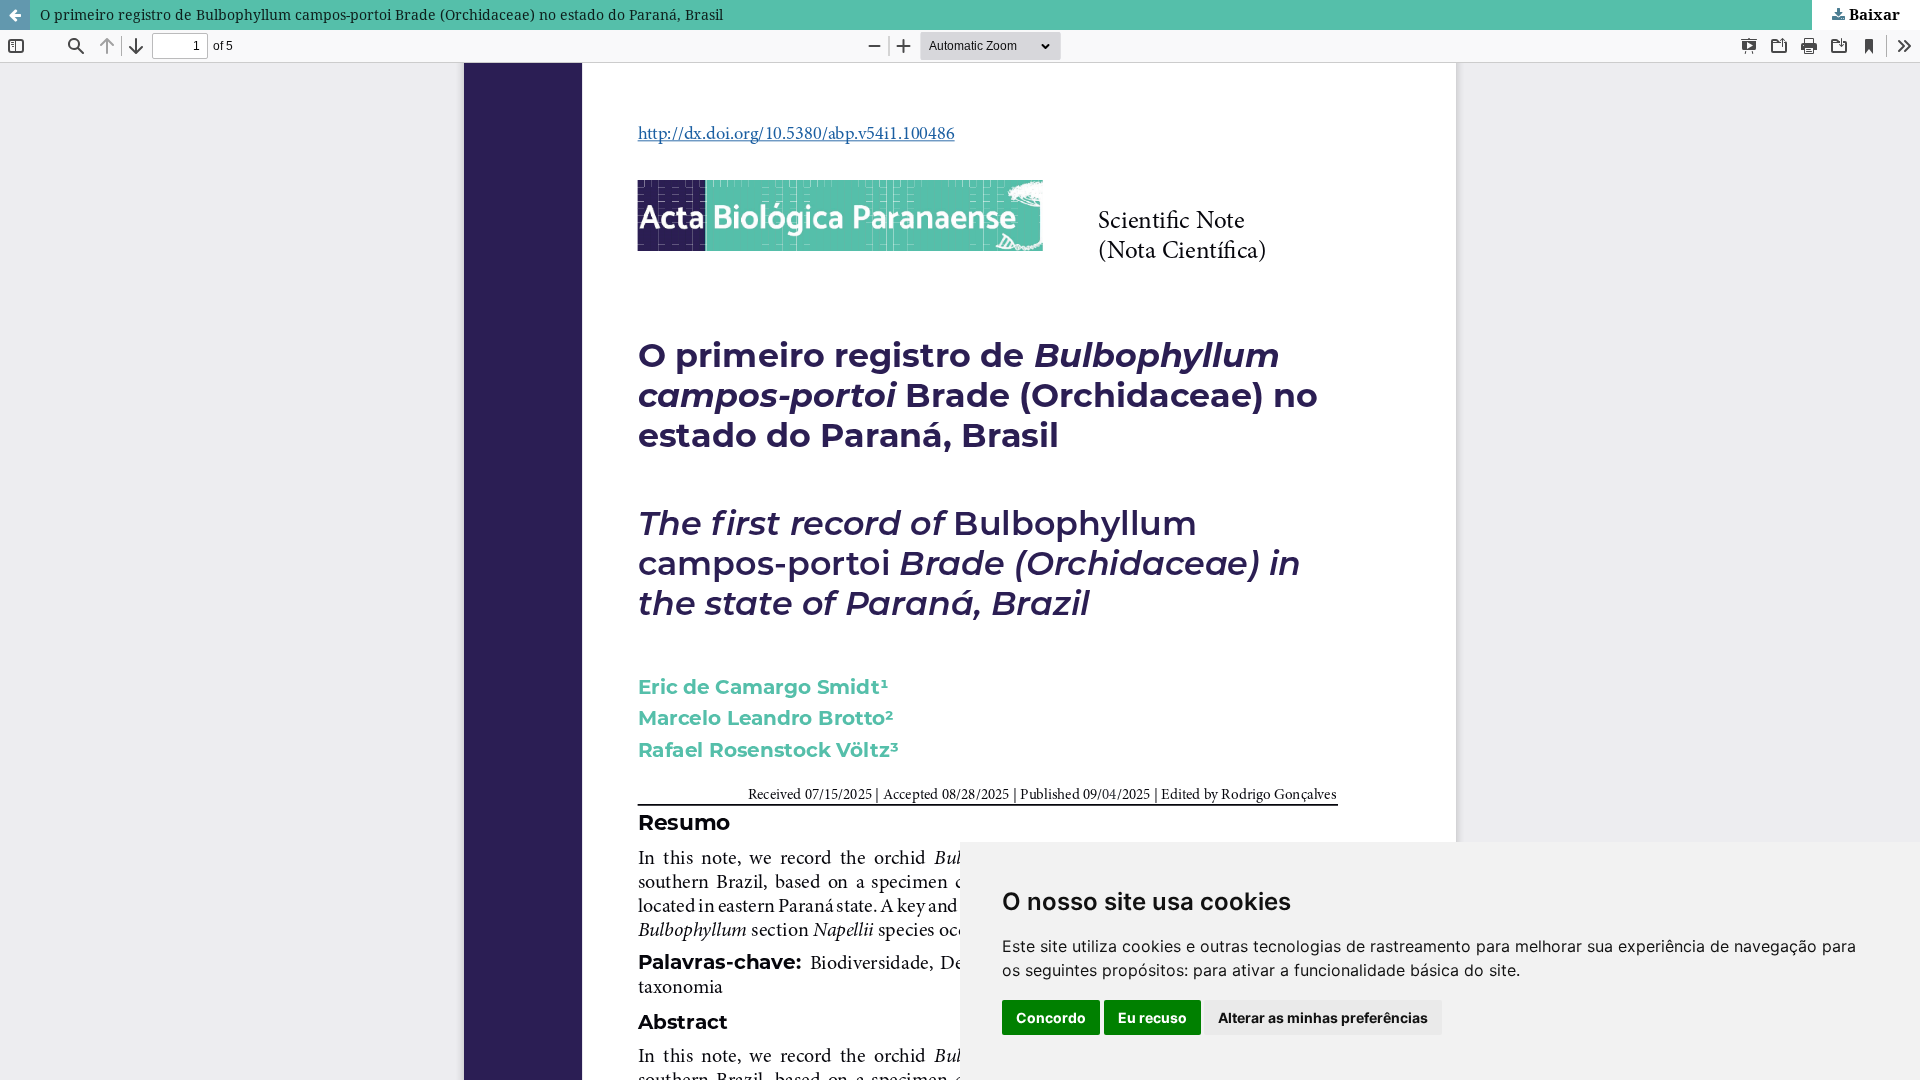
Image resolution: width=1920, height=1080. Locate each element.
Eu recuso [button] (1152, 1017)
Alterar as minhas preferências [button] (1323, 1017)
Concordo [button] (1051, 1017)
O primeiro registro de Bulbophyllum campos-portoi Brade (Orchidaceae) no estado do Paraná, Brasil (381, 14)
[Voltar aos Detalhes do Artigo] (15, 15)
